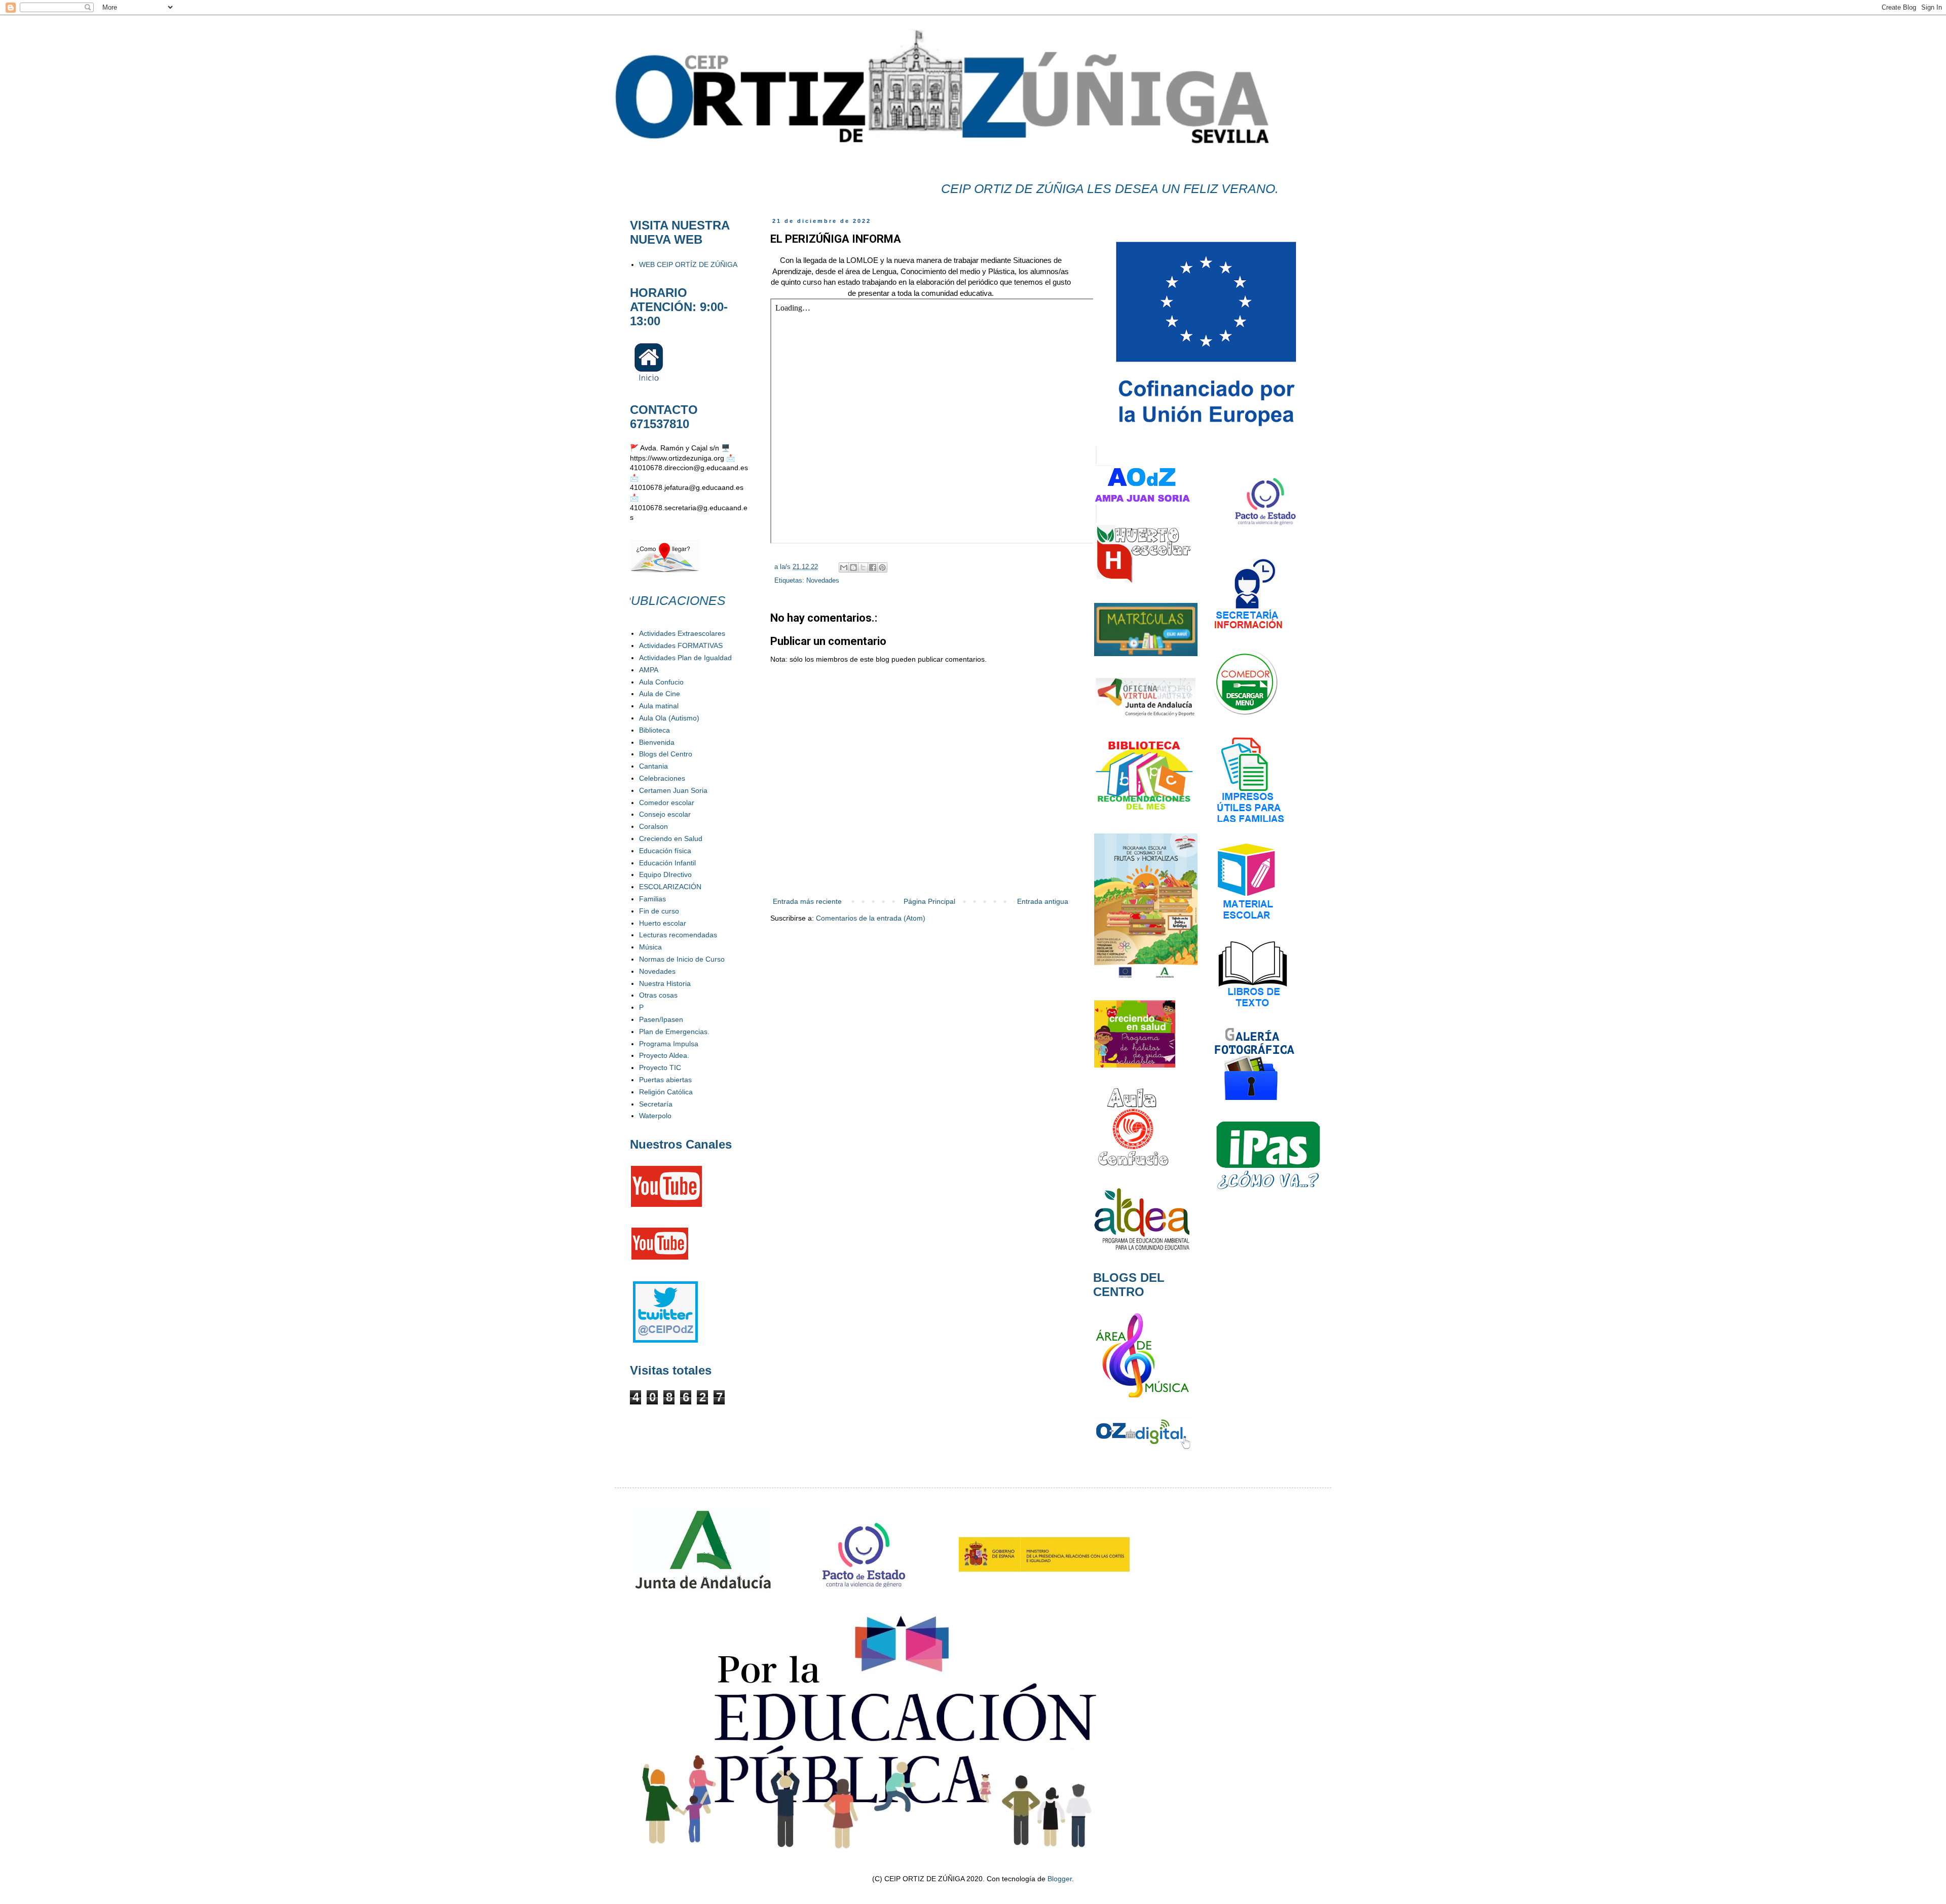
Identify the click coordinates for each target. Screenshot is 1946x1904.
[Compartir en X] (863, 567)
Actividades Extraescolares (682, 633)
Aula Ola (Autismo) (669, 718)
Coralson (653, 826)
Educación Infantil (667, 863)
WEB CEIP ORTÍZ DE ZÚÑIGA (688, 264)
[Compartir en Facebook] (873, 567)
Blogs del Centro (666, 754)
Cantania (653, 766)
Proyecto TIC (660, 1068)
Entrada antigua (1043, 901)
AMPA (649, 670)
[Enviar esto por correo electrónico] (844, 567)
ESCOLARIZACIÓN (670, 887)
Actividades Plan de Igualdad (685, 658)
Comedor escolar (667, 803)
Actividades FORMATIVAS (681, 645)
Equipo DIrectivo (665, 874)
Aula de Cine (660, 694)
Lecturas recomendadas (678, 935)
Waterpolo (655, 1116)
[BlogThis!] (853, 567)
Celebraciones (662, 778)
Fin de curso (659, 911)
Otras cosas (658, 995)
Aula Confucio (661, 682)
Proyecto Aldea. (664, 1055)
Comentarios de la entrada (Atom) (871, 918)
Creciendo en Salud (671, 839)
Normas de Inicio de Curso (682, 959)
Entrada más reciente (807, 901)
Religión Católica (666, 1092)
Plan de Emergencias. (674, 1032)
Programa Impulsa (669, 1044)
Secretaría (656, 1104)
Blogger (1060, 1879)
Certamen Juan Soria (673, 790)
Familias (652, 899)
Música (650, 947)
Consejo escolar (665, 814)
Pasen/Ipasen (661, 1019)
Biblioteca (654, 730)
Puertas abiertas (665, 1080)
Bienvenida (657, 742)
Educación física (665, 851)
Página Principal (929, 901)
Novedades (823, 581)
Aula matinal (659, 706)
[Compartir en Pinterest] (882, 567)
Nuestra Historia (665, 983)
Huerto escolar (663, 923)
